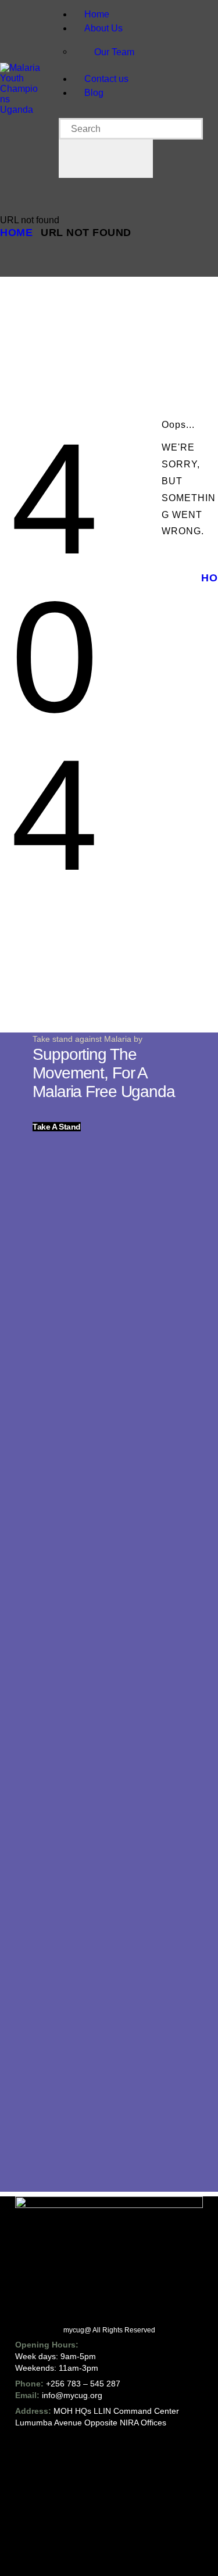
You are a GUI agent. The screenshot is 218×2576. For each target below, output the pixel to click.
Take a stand (57, 1127)
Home (16, 233)
